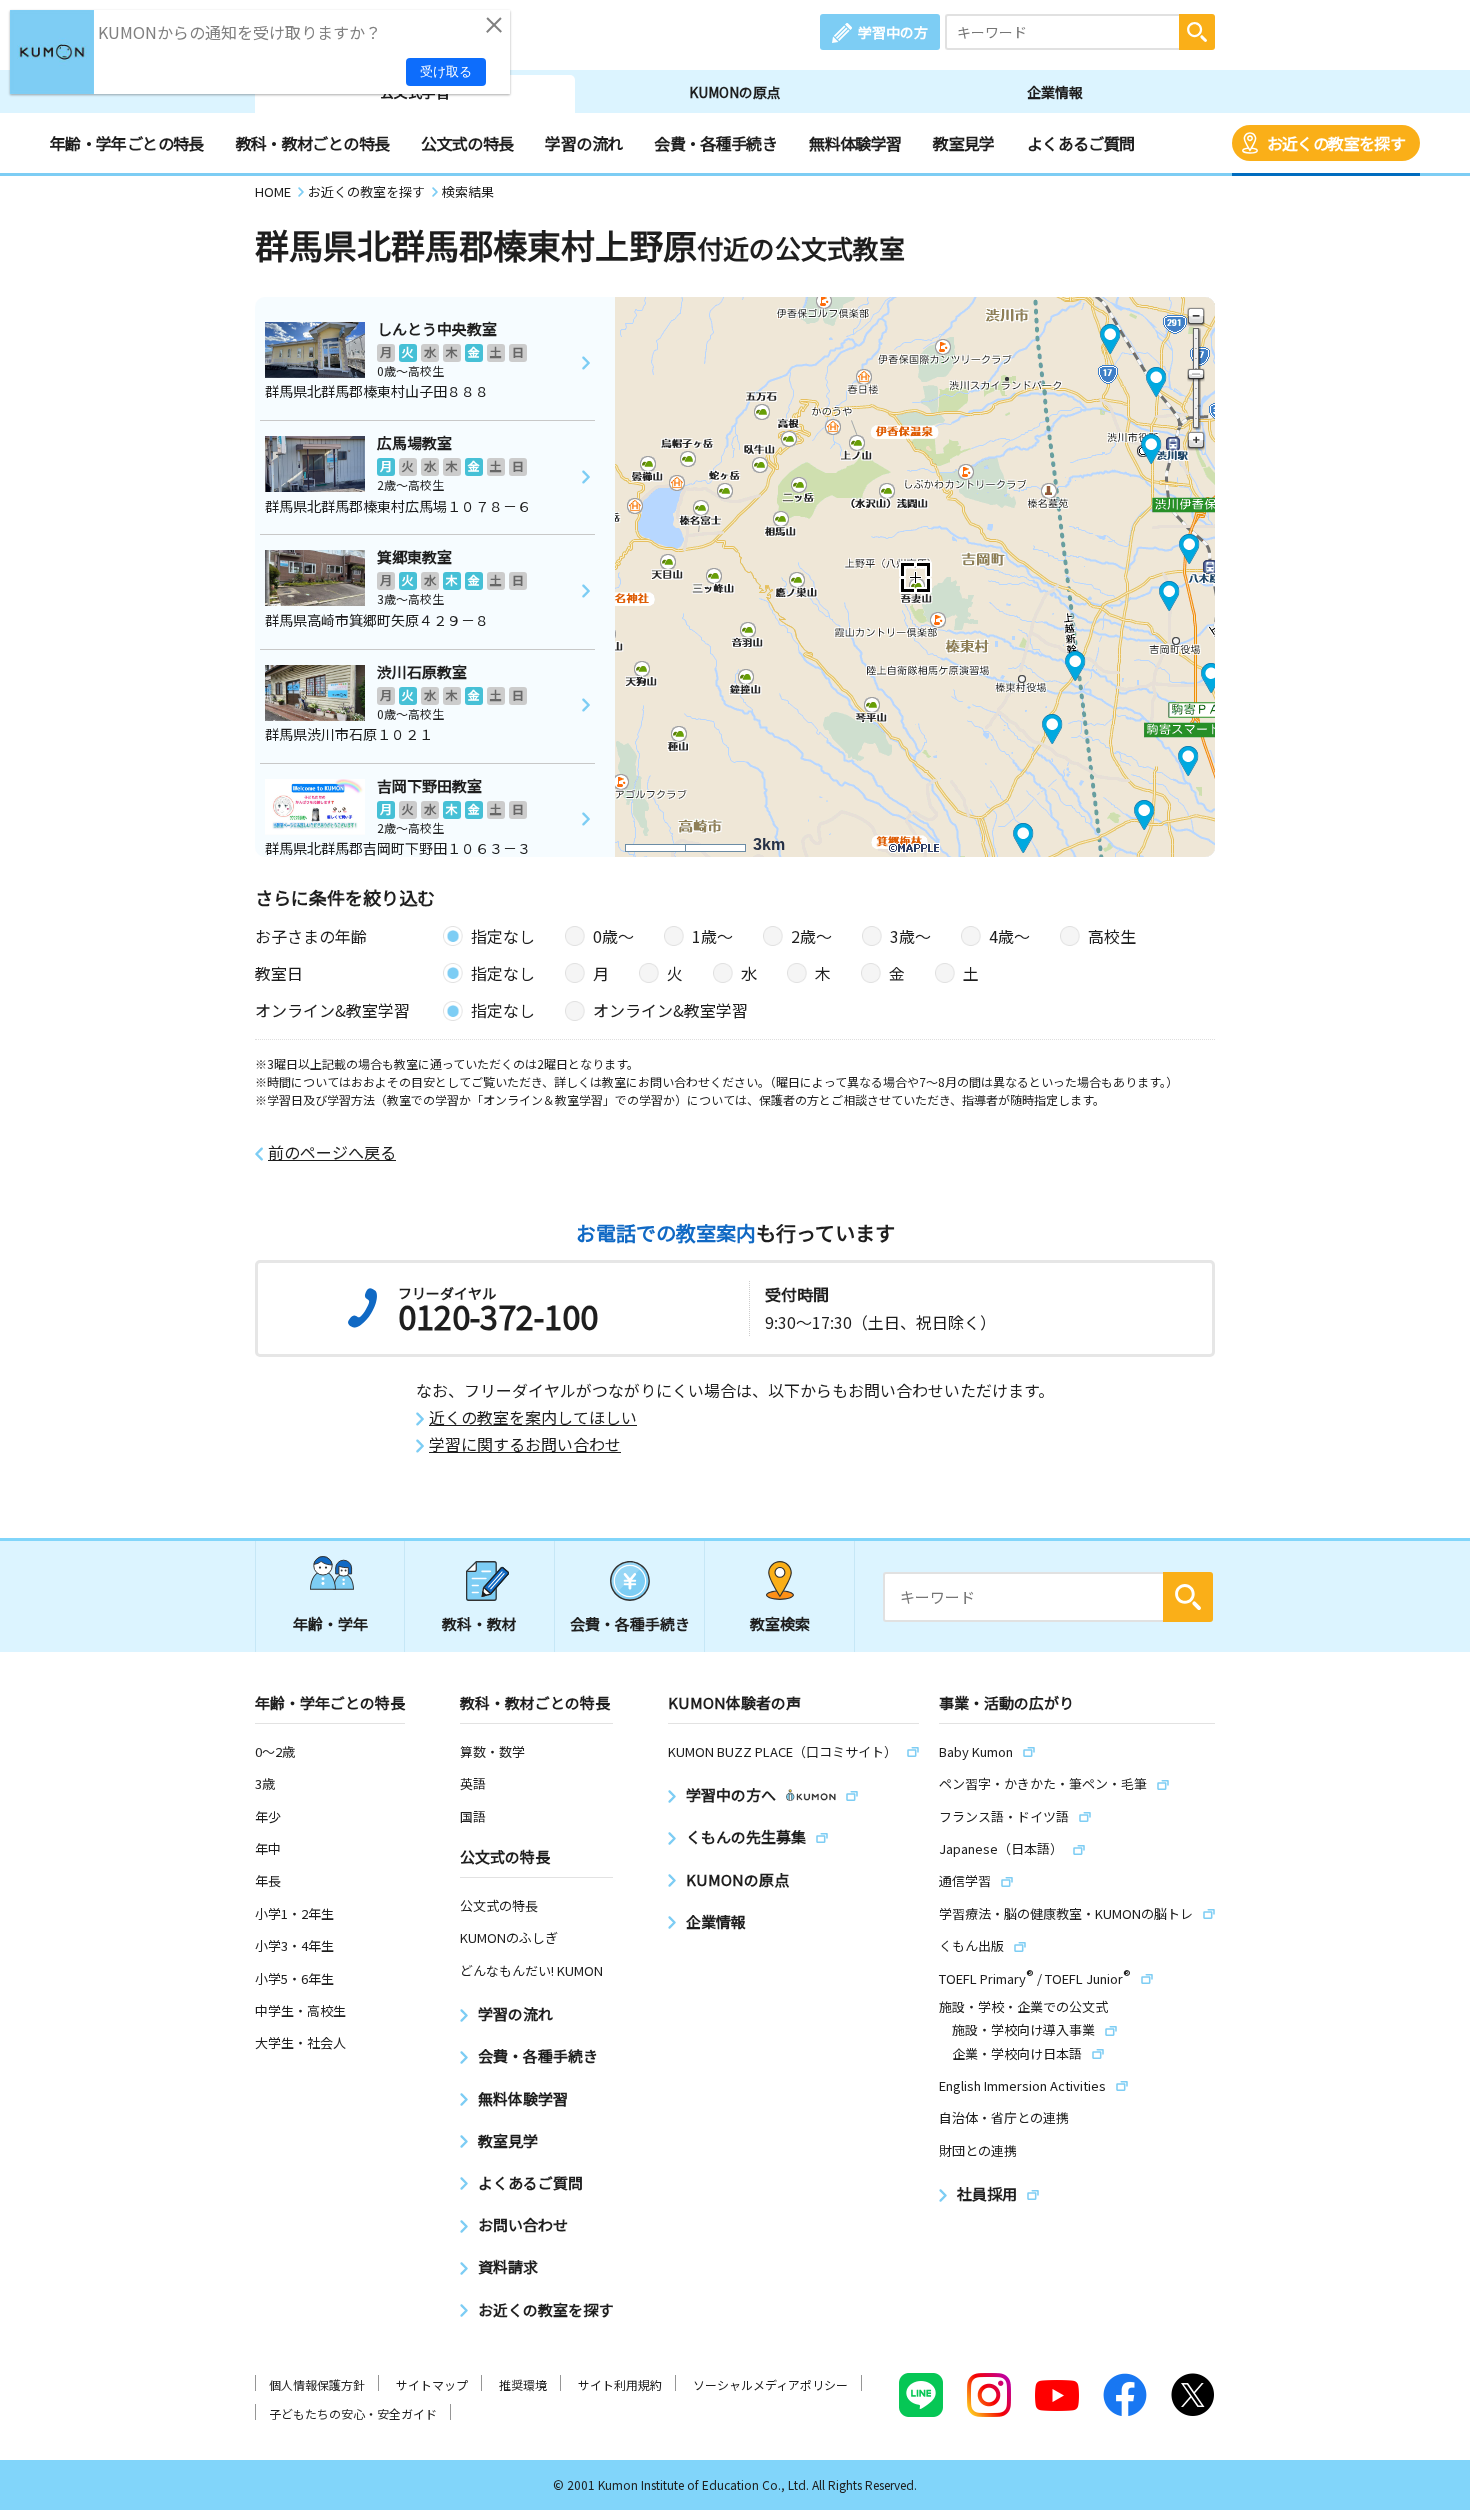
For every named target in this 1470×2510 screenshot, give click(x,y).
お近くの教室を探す (1336, 143)
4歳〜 (1009, 936)
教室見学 (963, 143)
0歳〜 (613, 936)
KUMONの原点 (735, 92)
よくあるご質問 (1081, 143)
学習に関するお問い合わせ (525, 1444)
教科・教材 (479, 1623)
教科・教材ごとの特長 (313, 143)
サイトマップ (432, 2384)
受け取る (446, 71)
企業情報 (1055, 92)
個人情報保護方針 (317, 2384)
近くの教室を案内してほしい (533, 1417)
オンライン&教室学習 (670, 1010)
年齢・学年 (330, 1623)
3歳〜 (910, 936)
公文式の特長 (467, 143)
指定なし (503, 936)
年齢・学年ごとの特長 (127, 143)
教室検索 (780, 1623)
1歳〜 (712, 936)
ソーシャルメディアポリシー (770, 2384)
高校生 (1112, 936)
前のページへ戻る (332, 1152)
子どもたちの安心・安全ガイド (353, 2413)
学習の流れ (583, 143)
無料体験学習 (855, 143)
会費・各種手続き (715, 143)
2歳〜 (811, 936)
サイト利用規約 (620, 2384)
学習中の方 (893, 32)
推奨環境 (523, 2384)
